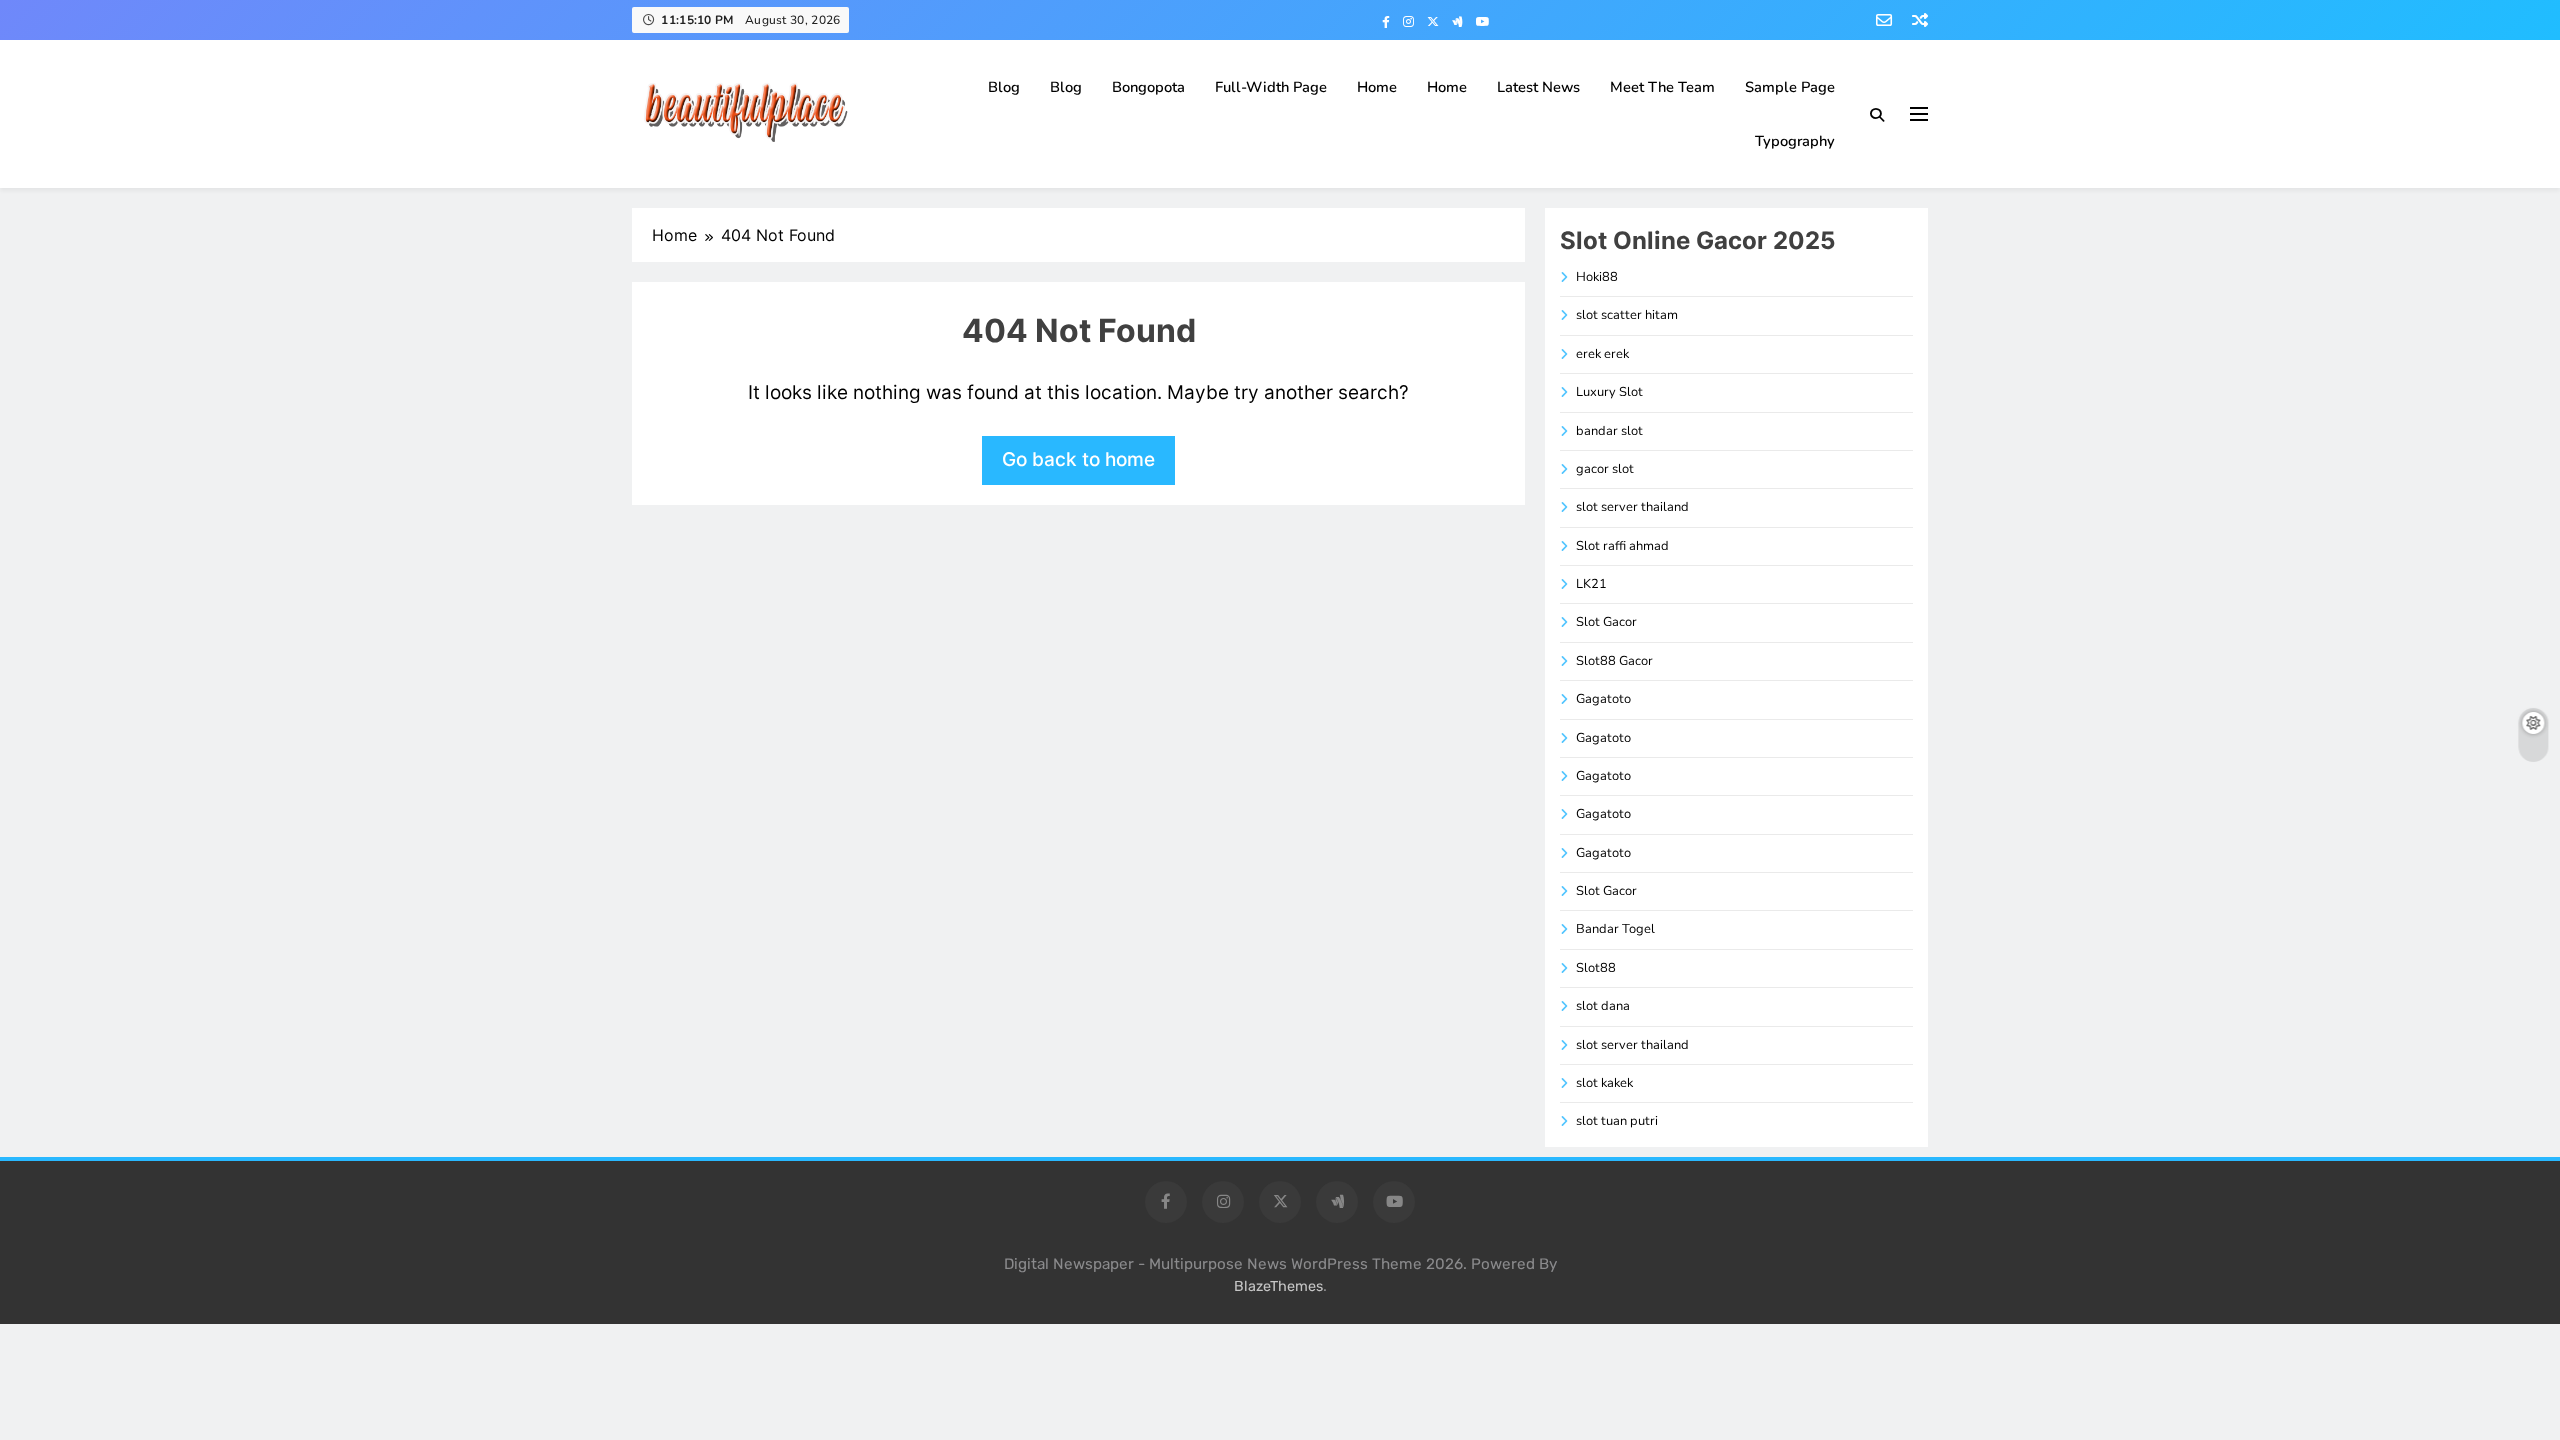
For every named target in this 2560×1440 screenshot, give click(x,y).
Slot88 (1596, 968)
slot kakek (1604, 1083)
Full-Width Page (1271, 87)
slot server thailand (1632, 507)
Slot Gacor (1606, 622)
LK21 (1591, 584)
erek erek (1602, 354)
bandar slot (1609, 431)
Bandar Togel (1615, 929)
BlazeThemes (1278, 1286)
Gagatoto (1603, 699)
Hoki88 (1597, 277)
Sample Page (1790, 87)
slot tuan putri (1617, 1121)
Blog (1004, 87)
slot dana (1603, 1006)
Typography (1795, 141)
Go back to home (1078, 459)
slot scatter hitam (1627, 315)
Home (1377, 87)
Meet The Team (1662, 87)
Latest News (1538, 87)
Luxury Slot (1609, 392)
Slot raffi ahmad (1622, 546)
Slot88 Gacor (1614, 661)
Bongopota (1148, 87)
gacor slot (1605, 469)
